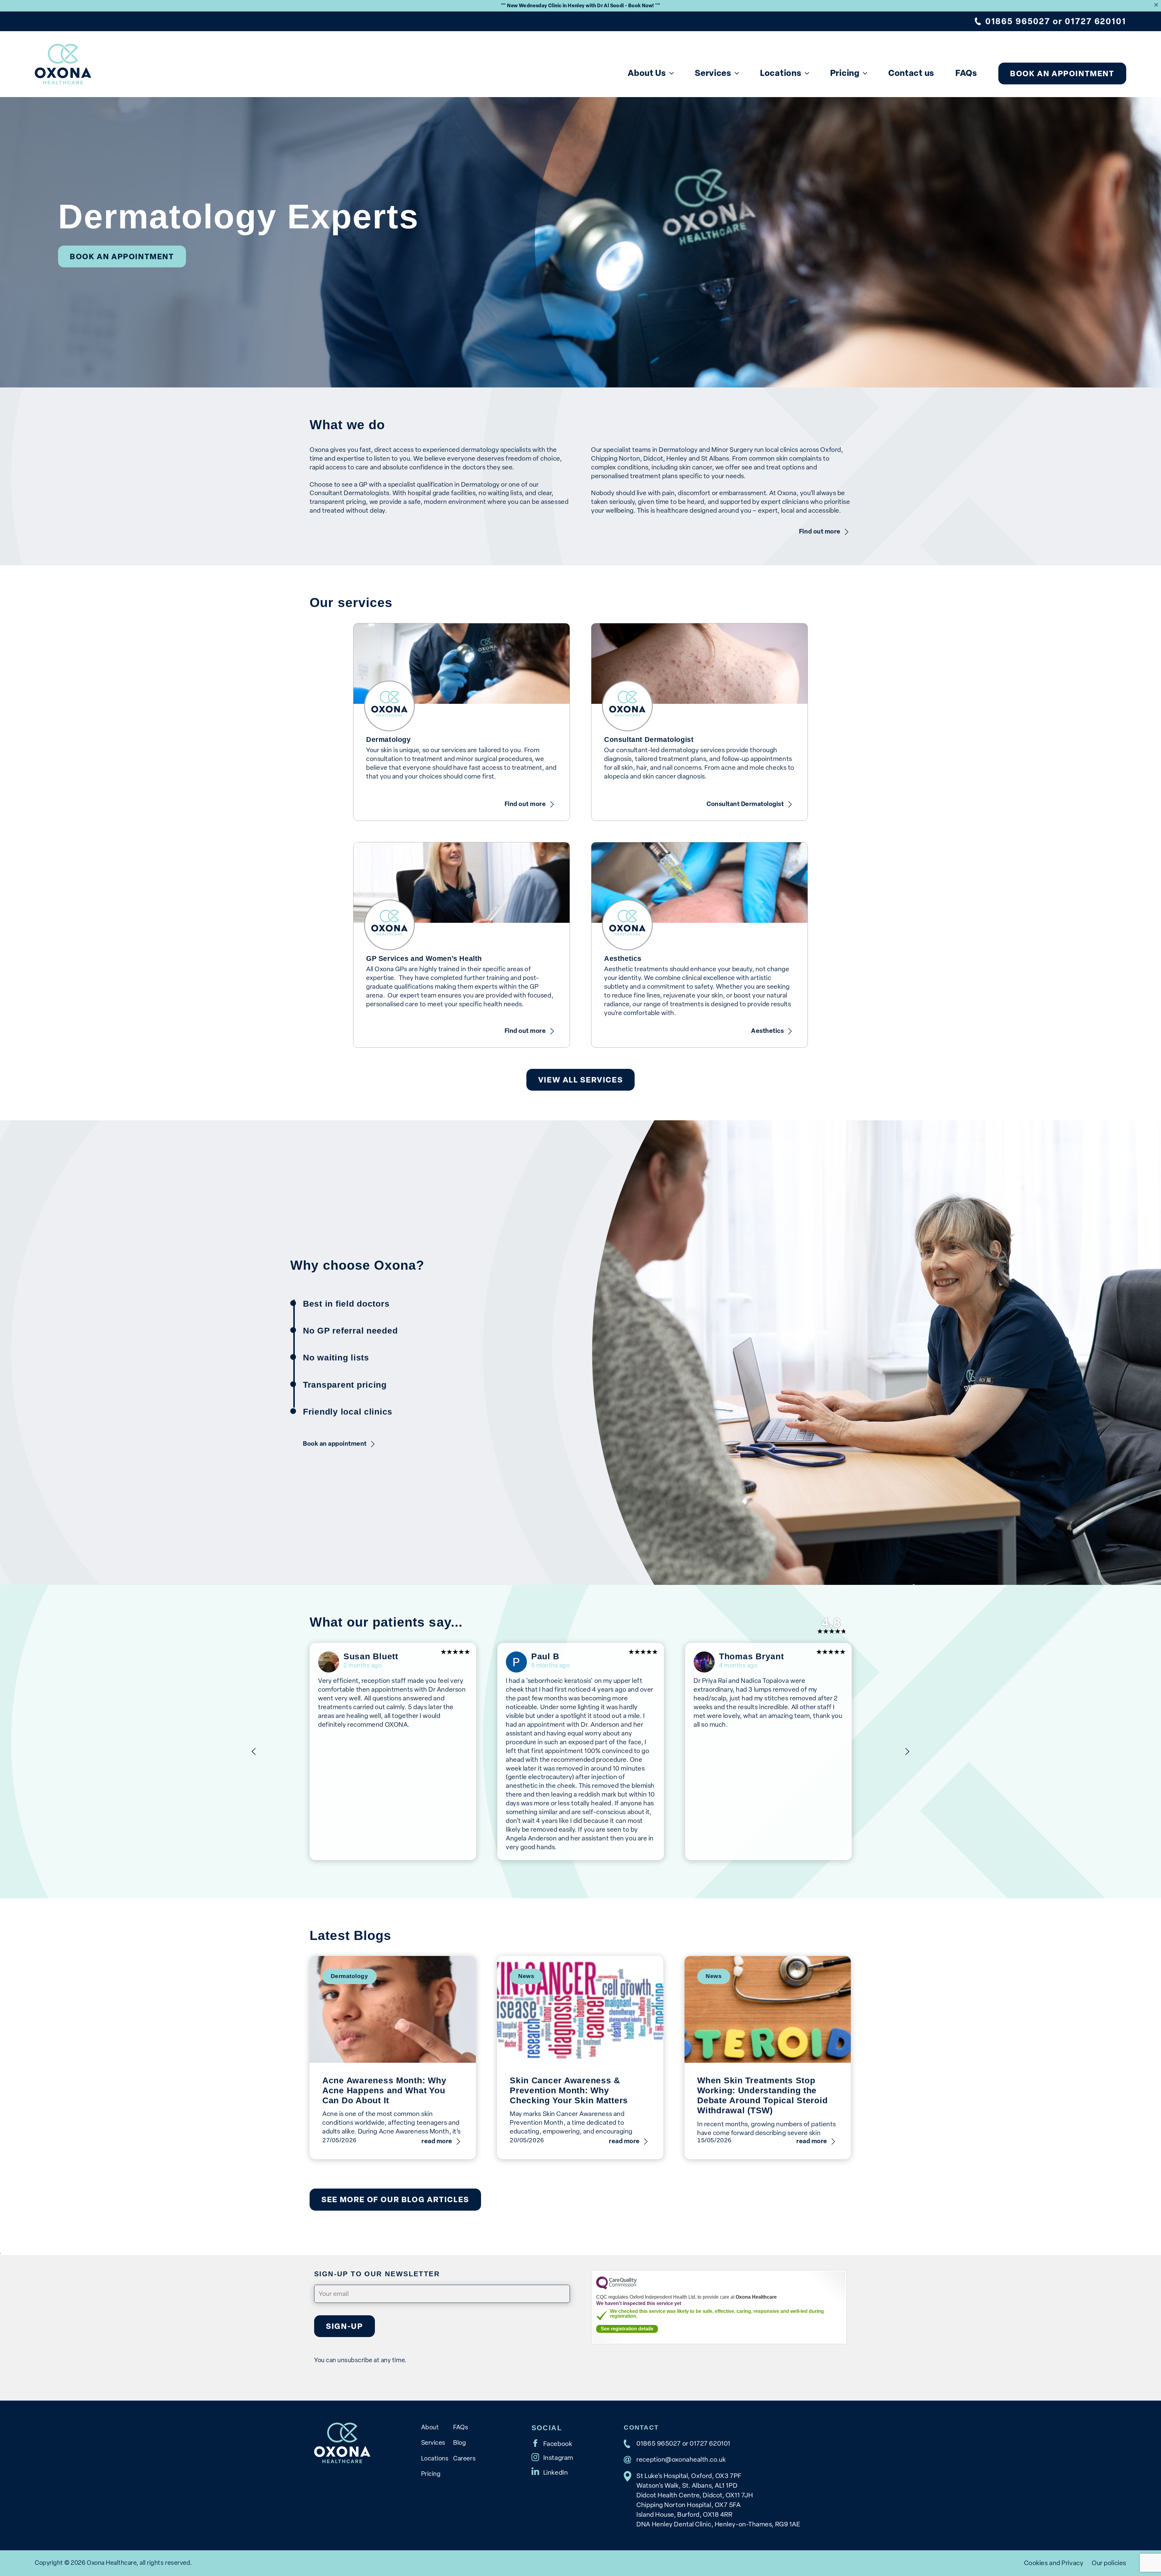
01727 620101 (1095, 21)
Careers (464, 2458)
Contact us (911, 73)
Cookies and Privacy (1054, 2563)
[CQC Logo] (616, 2288)
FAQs (966, 73)
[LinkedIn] (550, 2471)
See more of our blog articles (395, 2199)
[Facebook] (552, 2443)
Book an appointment (1062, 73)
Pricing (845, 73)
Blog (460, 2443)
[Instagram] (552, 2457)
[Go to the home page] (63, 64)
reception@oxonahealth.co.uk (681, 2459)
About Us (647, 73)
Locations (781, 73)
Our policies (1109, 2563)
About (430, 2427)
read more (437, 2141)
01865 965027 (1018, 21)
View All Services (580, 1080)
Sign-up (344, 2326)
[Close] (1156, 5)
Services (713, 73)
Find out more (820, 531)
